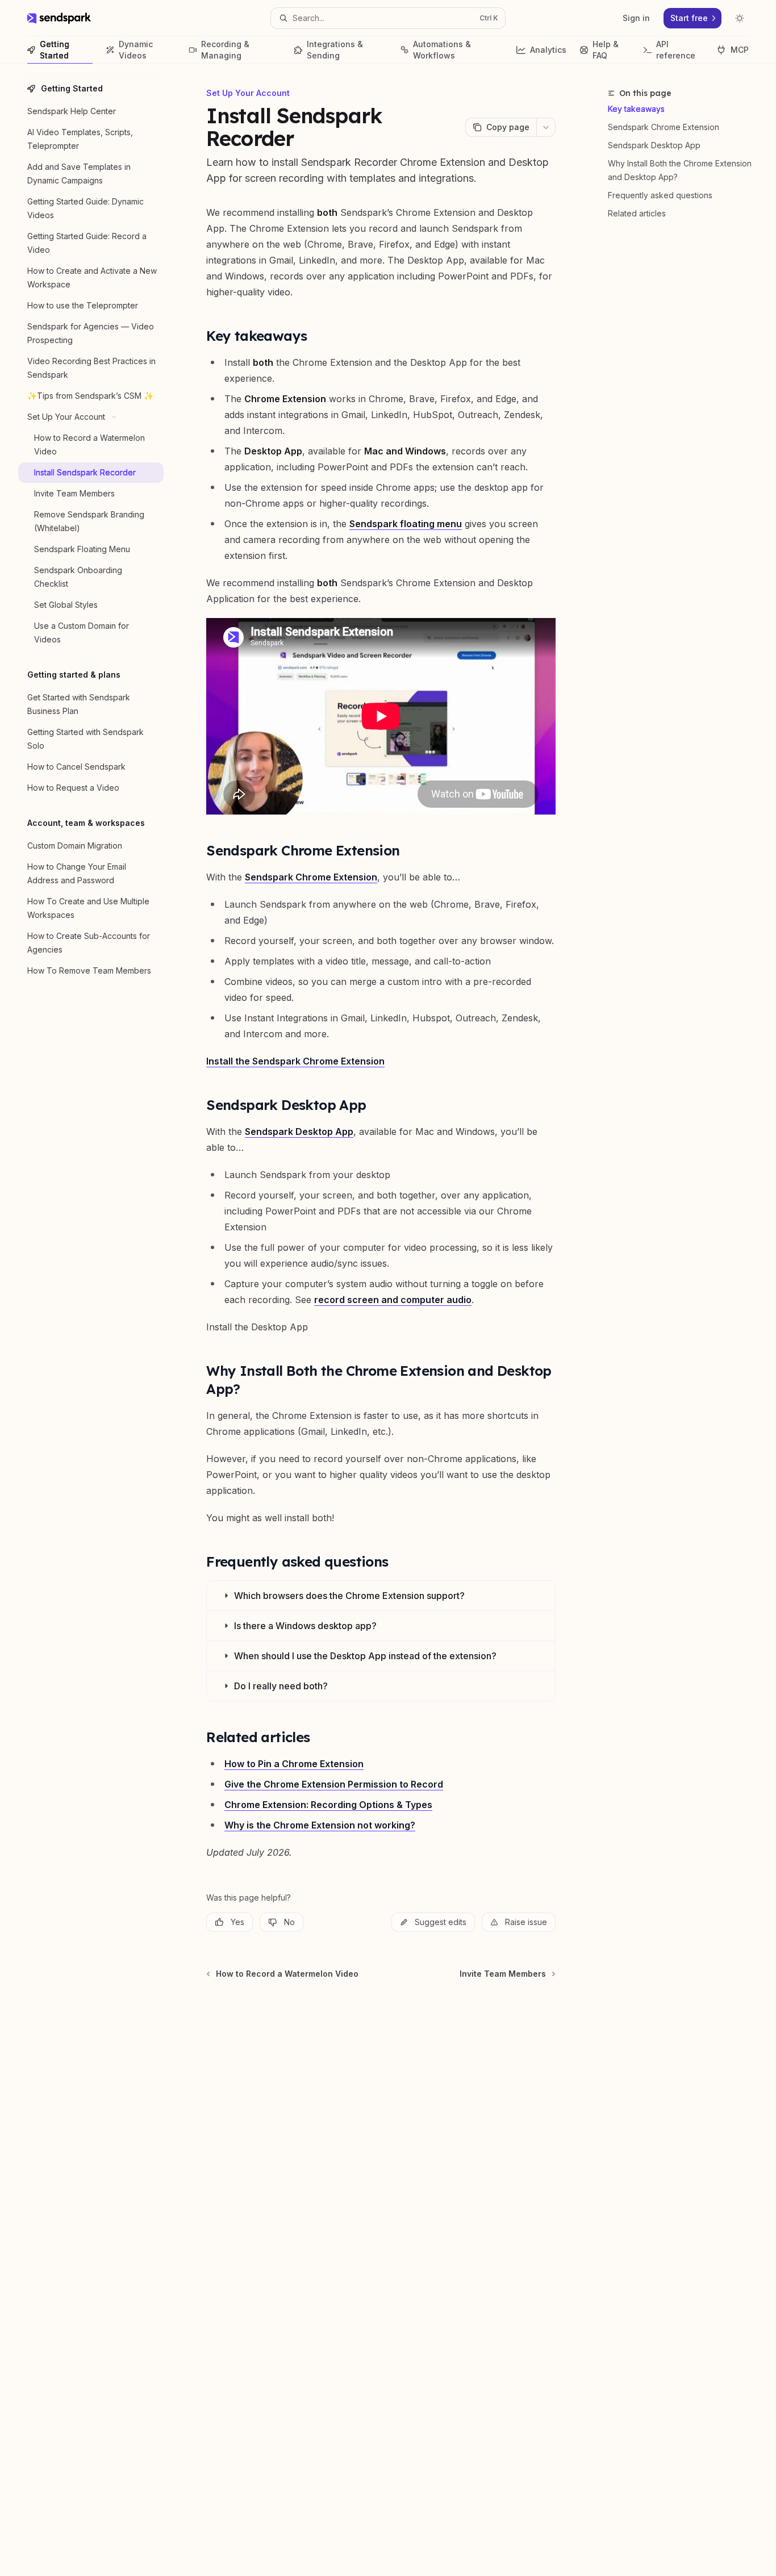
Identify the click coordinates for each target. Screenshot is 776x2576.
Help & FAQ (606, 50)
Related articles (637, 213)
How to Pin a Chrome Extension (294, 1764)
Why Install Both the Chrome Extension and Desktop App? (680, 170)
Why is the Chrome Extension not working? (320, 1825)
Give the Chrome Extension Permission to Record (334, 1784)
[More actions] (546, 127)
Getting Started (55, 50)
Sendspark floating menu (406, 524)
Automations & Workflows (442, 50)
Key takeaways (636, 109)
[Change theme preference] (740, 18)
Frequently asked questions (660, 195)
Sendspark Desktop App (654, 145)
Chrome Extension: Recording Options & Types (328, 1805)
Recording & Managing (225, 50)
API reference (676, 50)
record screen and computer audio (393, 1300)
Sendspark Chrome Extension (664, 127)
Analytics (548, 50)
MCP (740, 50)
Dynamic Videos (136, 50)
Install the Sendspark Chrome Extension (295, 1061)
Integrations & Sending (335, 50)
